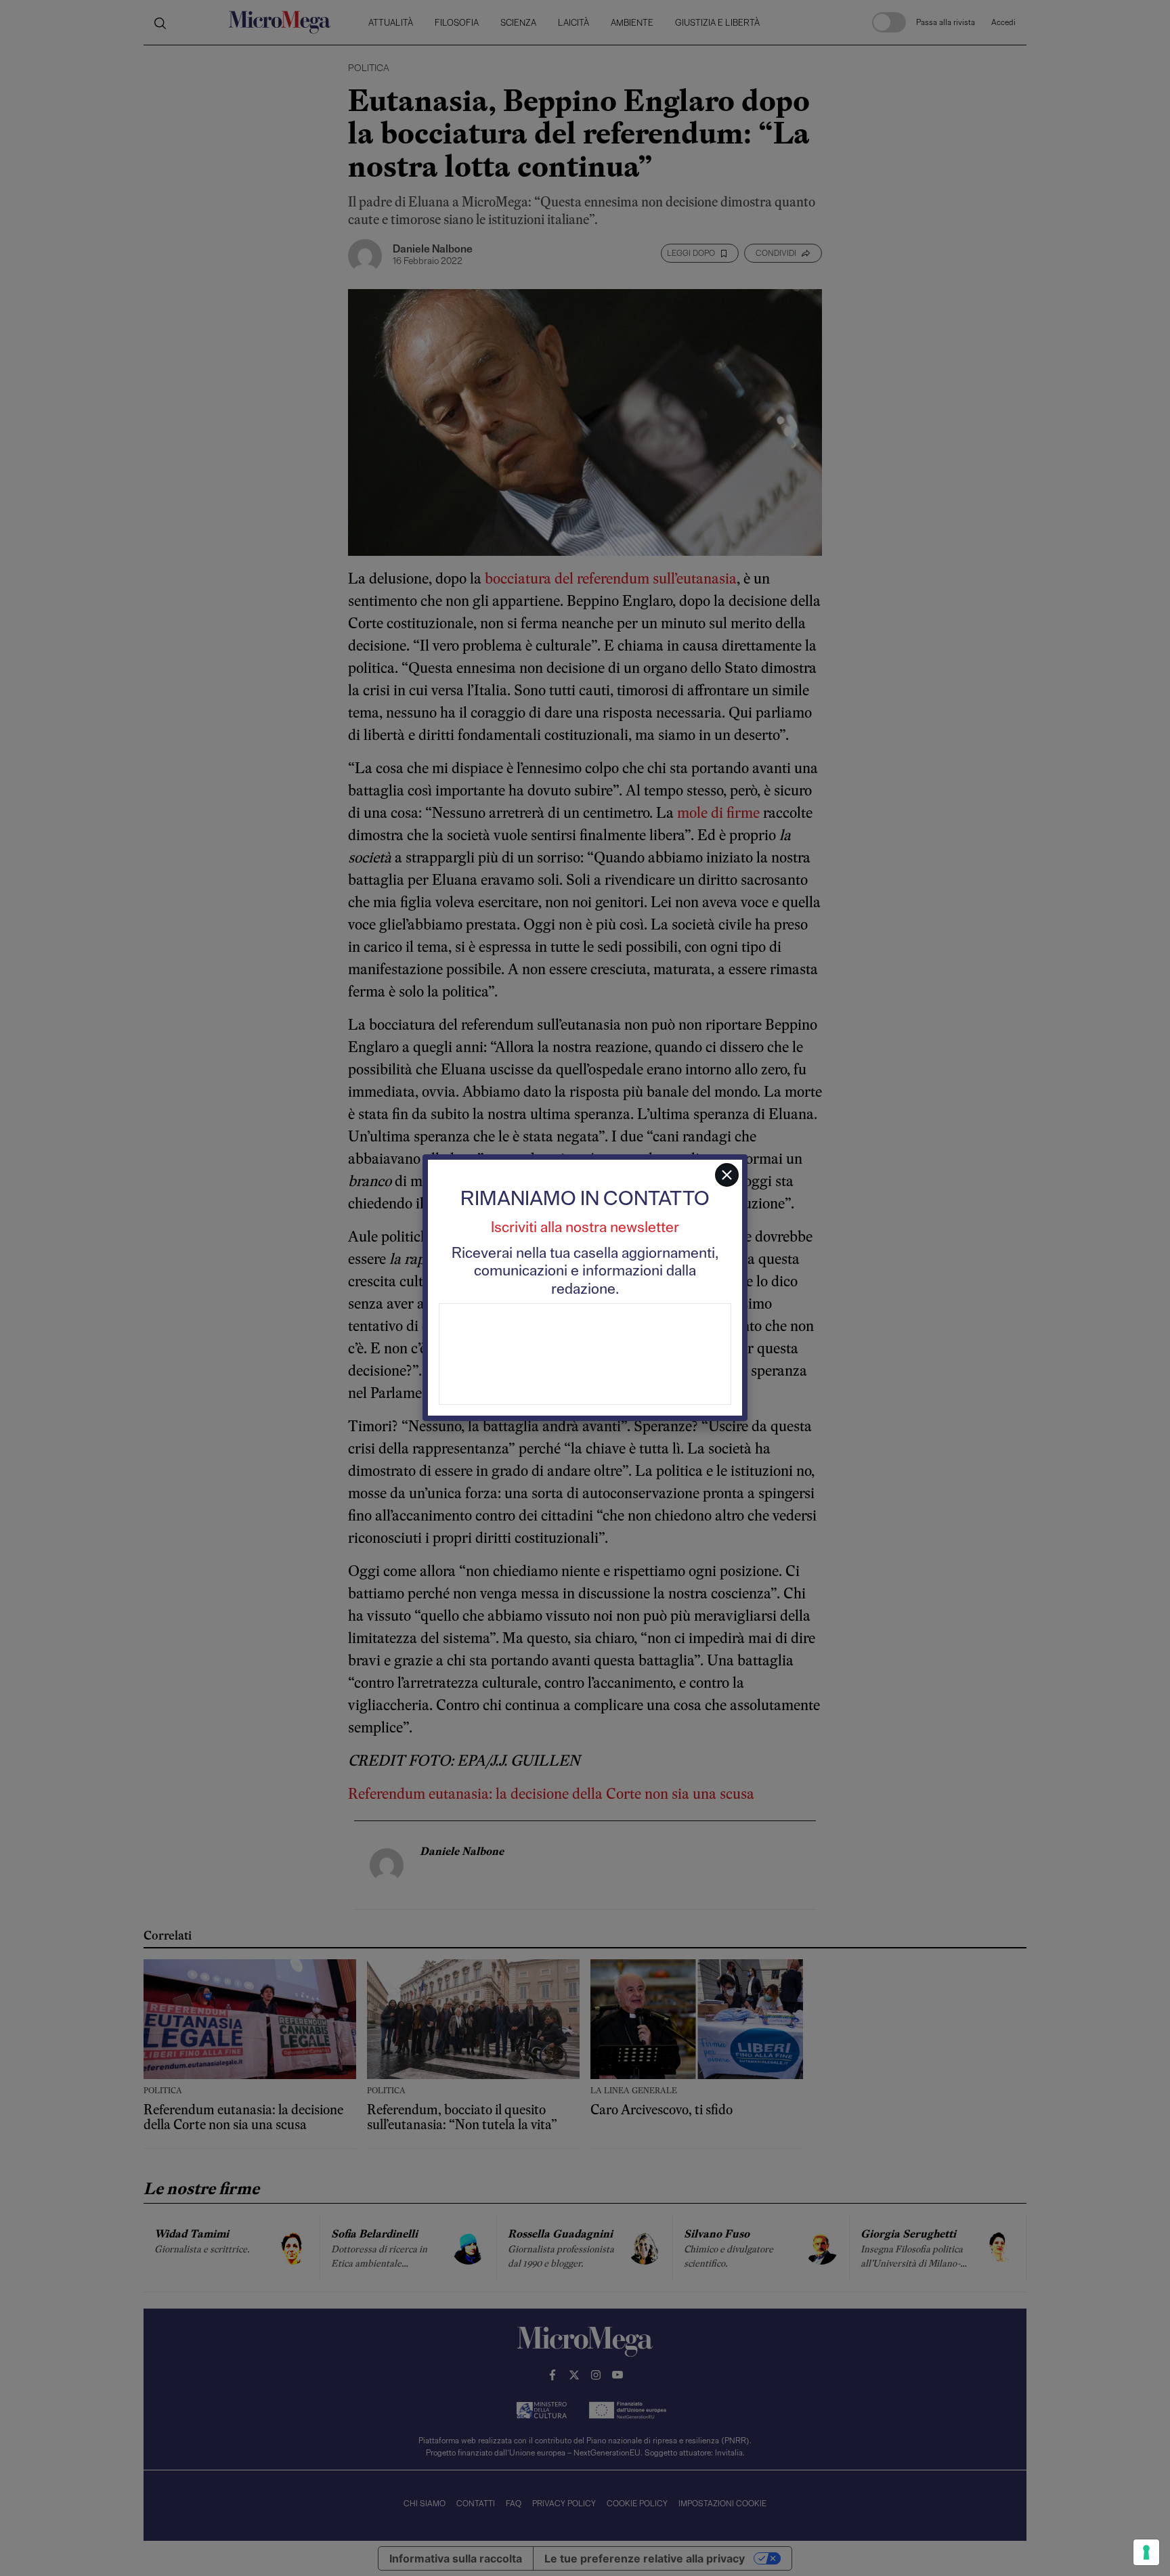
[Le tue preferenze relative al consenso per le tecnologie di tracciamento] (1146, 2552)
